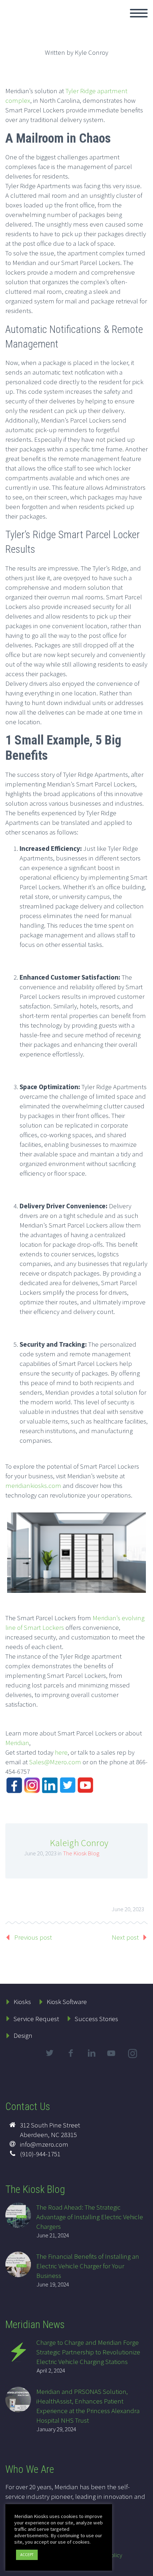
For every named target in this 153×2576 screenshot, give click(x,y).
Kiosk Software (67, 2002)
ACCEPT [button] (27, 2555)
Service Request (36, 2019)
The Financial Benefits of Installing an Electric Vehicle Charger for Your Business (88, 2266)
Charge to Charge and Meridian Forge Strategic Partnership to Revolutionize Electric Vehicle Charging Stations (88, 2352)
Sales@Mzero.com (55, 1762)
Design (23, 2035)
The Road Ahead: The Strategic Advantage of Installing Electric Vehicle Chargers (90, 2217)
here (61, 1752)
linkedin (91, 2053)
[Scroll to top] (143, 2567)
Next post (125, 1937)
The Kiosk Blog (81, 1853)
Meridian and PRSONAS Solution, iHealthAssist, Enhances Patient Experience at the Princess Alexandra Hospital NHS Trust (88, 2406)
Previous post (33, 1937)
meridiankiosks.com (33, 1485)
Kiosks (22, 2002)
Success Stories (96, 2019)
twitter (49, 2053)
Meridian (17, 1743)
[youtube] (112, 2059)
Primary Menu (139, 13)
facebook (70, 2053)
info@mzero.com (44, 2144)
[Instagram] (133, 2055)
